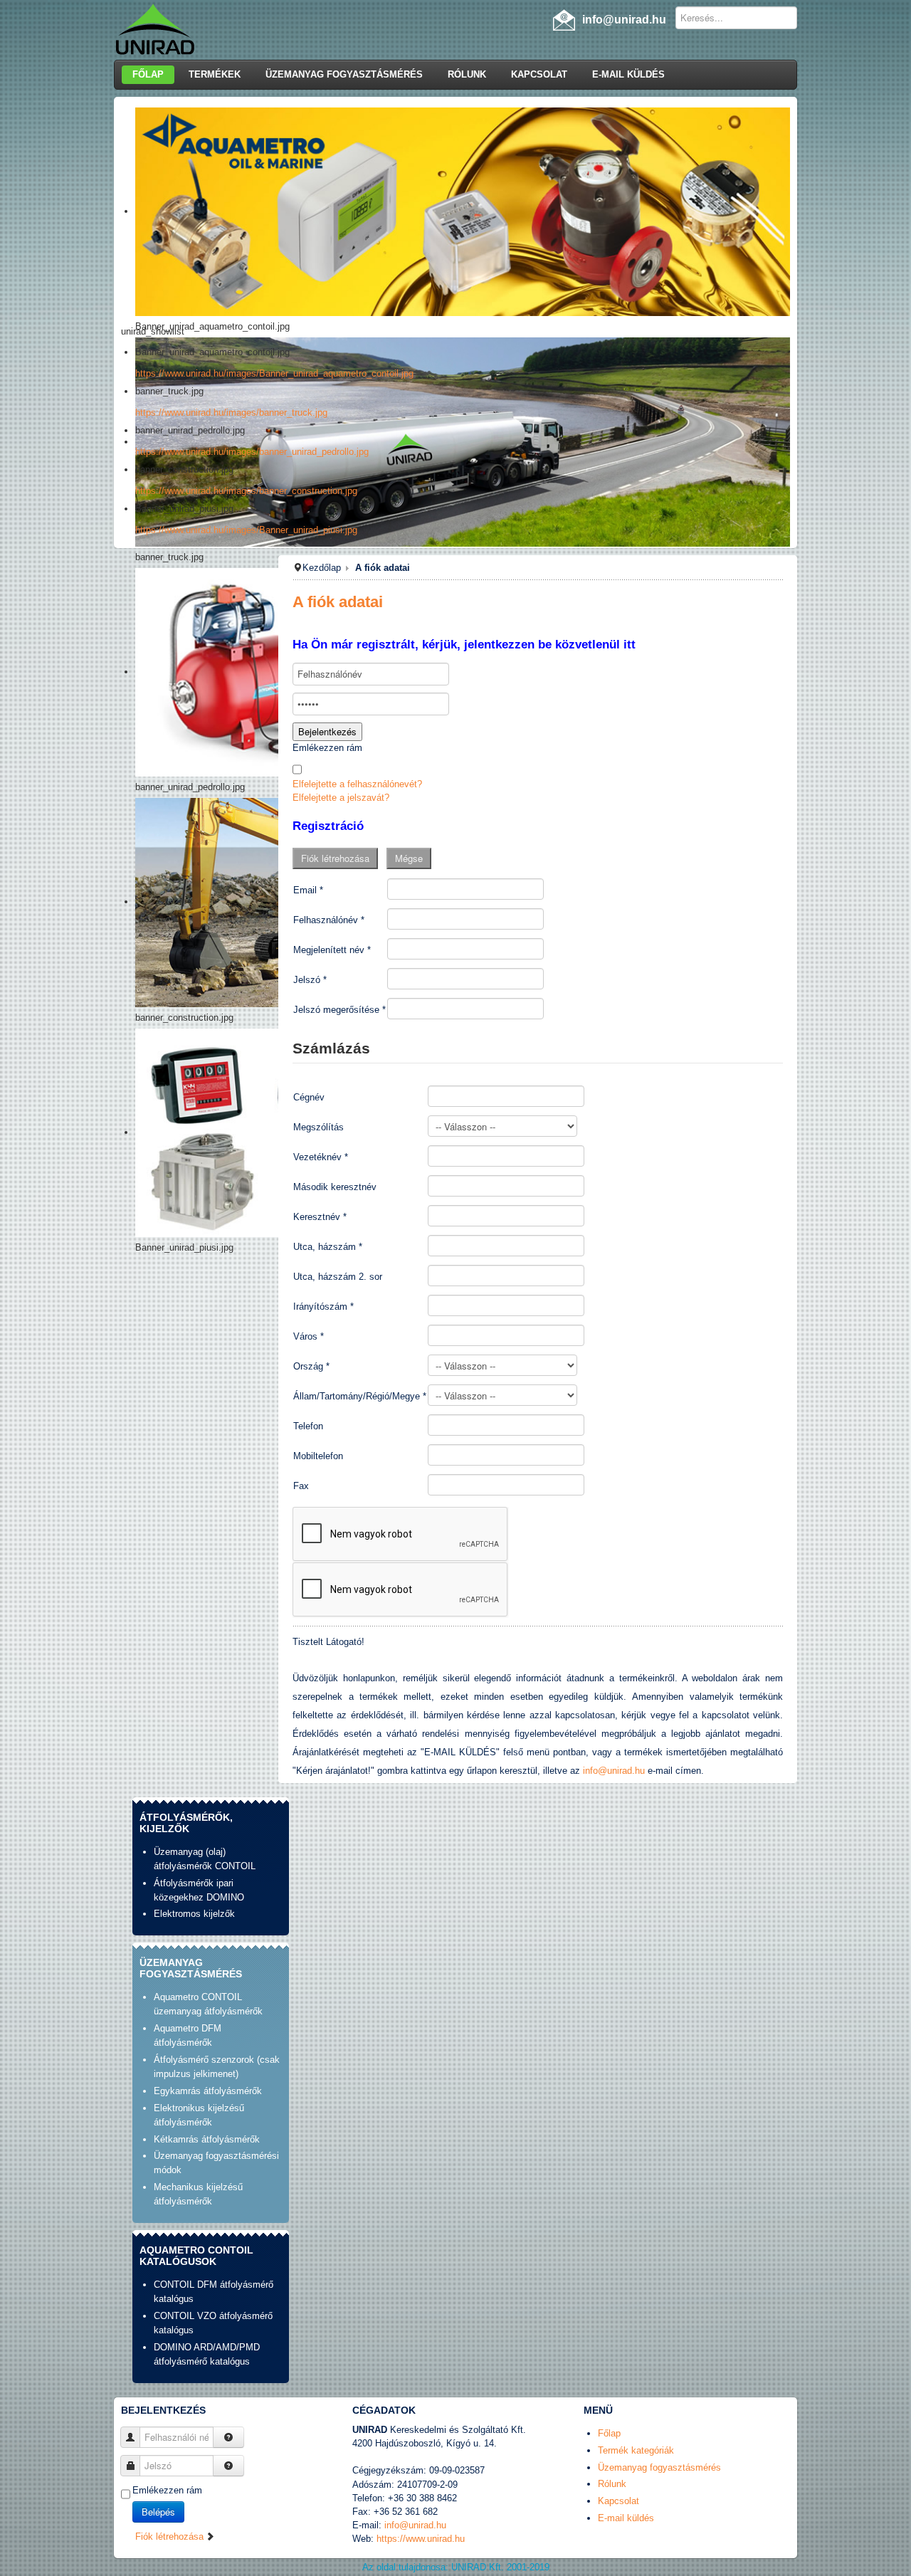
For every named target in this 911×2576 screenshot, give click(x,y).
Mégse (409, 858)
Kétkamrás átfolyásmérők (207, 2139)
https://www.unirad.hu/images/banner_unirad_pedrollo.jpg (252, 452)
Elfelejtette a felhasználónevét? (357, 784)
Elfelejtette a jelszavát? (341, 798)
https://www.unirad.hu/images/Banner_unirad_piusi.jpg (246, 530)
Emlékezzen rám (327, 748)
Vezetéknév (321, 1157)
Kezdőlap (322, 568)
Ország (311, 1366)
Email (308, 890)
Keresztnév (320, 1217)
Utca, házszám (328, 1247)
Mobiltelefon (318, 1456)
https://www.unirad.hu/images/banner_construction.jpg (246, 491)
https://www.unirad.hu (421, 2539)
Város (309, 1336)
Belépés (158, 2512)
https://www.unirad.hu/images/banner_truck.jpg (231, 412)
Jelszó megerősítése (339, 1010)
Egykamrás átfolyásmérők (208, 2091)
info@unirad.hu (614, 1771)
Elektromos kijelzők (194, 1914)
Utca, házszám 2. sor (338, 1277)
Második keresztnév (335, 1187)
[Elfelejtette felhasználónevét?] (228, 2437)
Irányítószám (323, 1307)
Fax (301, 1486)
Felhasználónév (329, 920)
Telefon (308, 1426)
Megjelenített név (332, 950)
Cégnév (309, 1097)
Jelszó (310, 980)
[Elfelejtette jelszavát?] (228, 2466)
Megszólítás (318, 1127)
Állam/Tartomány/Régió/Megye (360, 1396)
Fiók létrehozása (335, 858)
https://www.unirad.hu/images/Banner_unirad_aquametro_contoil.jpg (274, 373)
